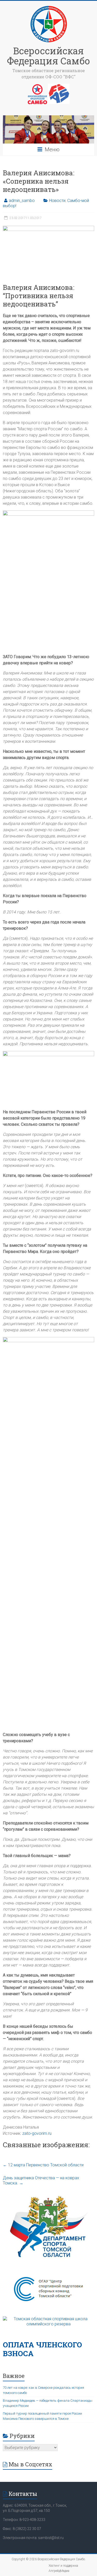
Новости (57, 201)
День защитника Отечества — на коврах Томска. (41, 2180)
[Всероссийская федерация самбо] (37, 86)
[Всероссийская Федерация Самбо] (49, 7)
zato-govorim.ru (37, 2133)
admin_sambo (22, 201)
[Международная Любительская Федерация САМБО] (59, 86)
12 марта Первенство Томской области (43, 2165)
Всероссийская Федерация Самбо (48, 56)
